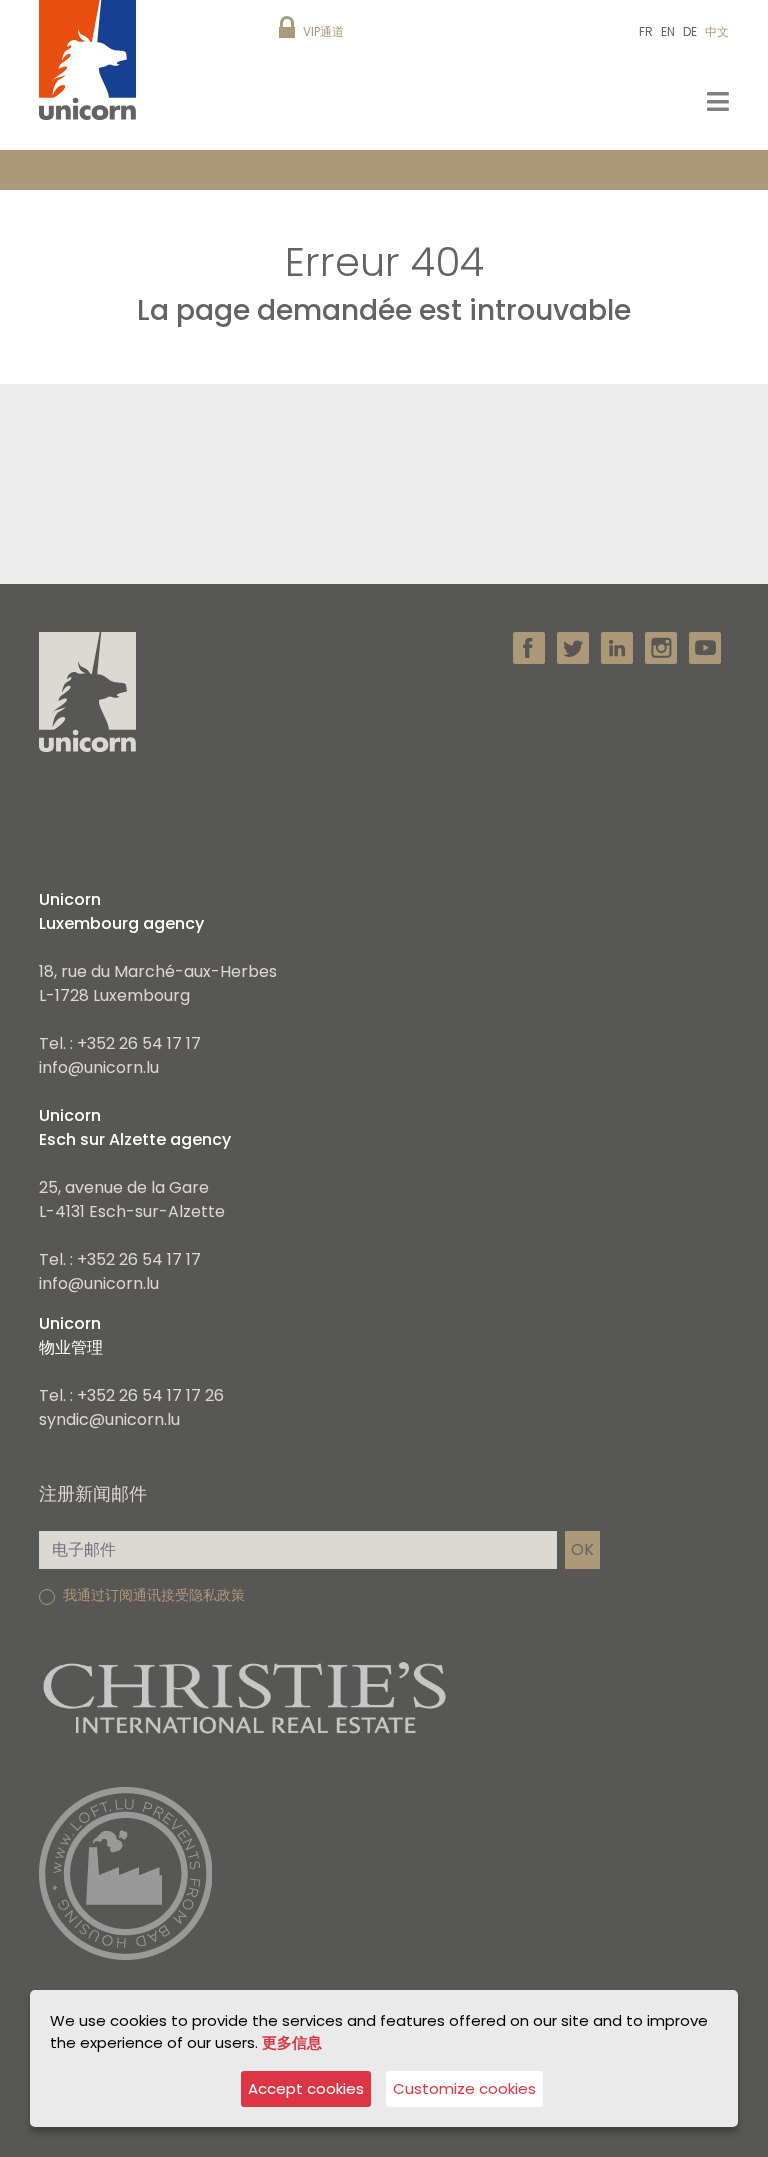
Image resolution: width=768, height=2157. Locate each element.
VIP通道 (323, 31)
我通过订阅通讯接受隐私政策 (154, 1595)
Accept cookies (306, 2088)
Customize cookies (464, 2088)
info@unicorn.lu (99, 1067)
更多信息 (292, 2042)
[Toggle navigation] (718, 101)
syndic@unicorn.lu (109, 1419)
